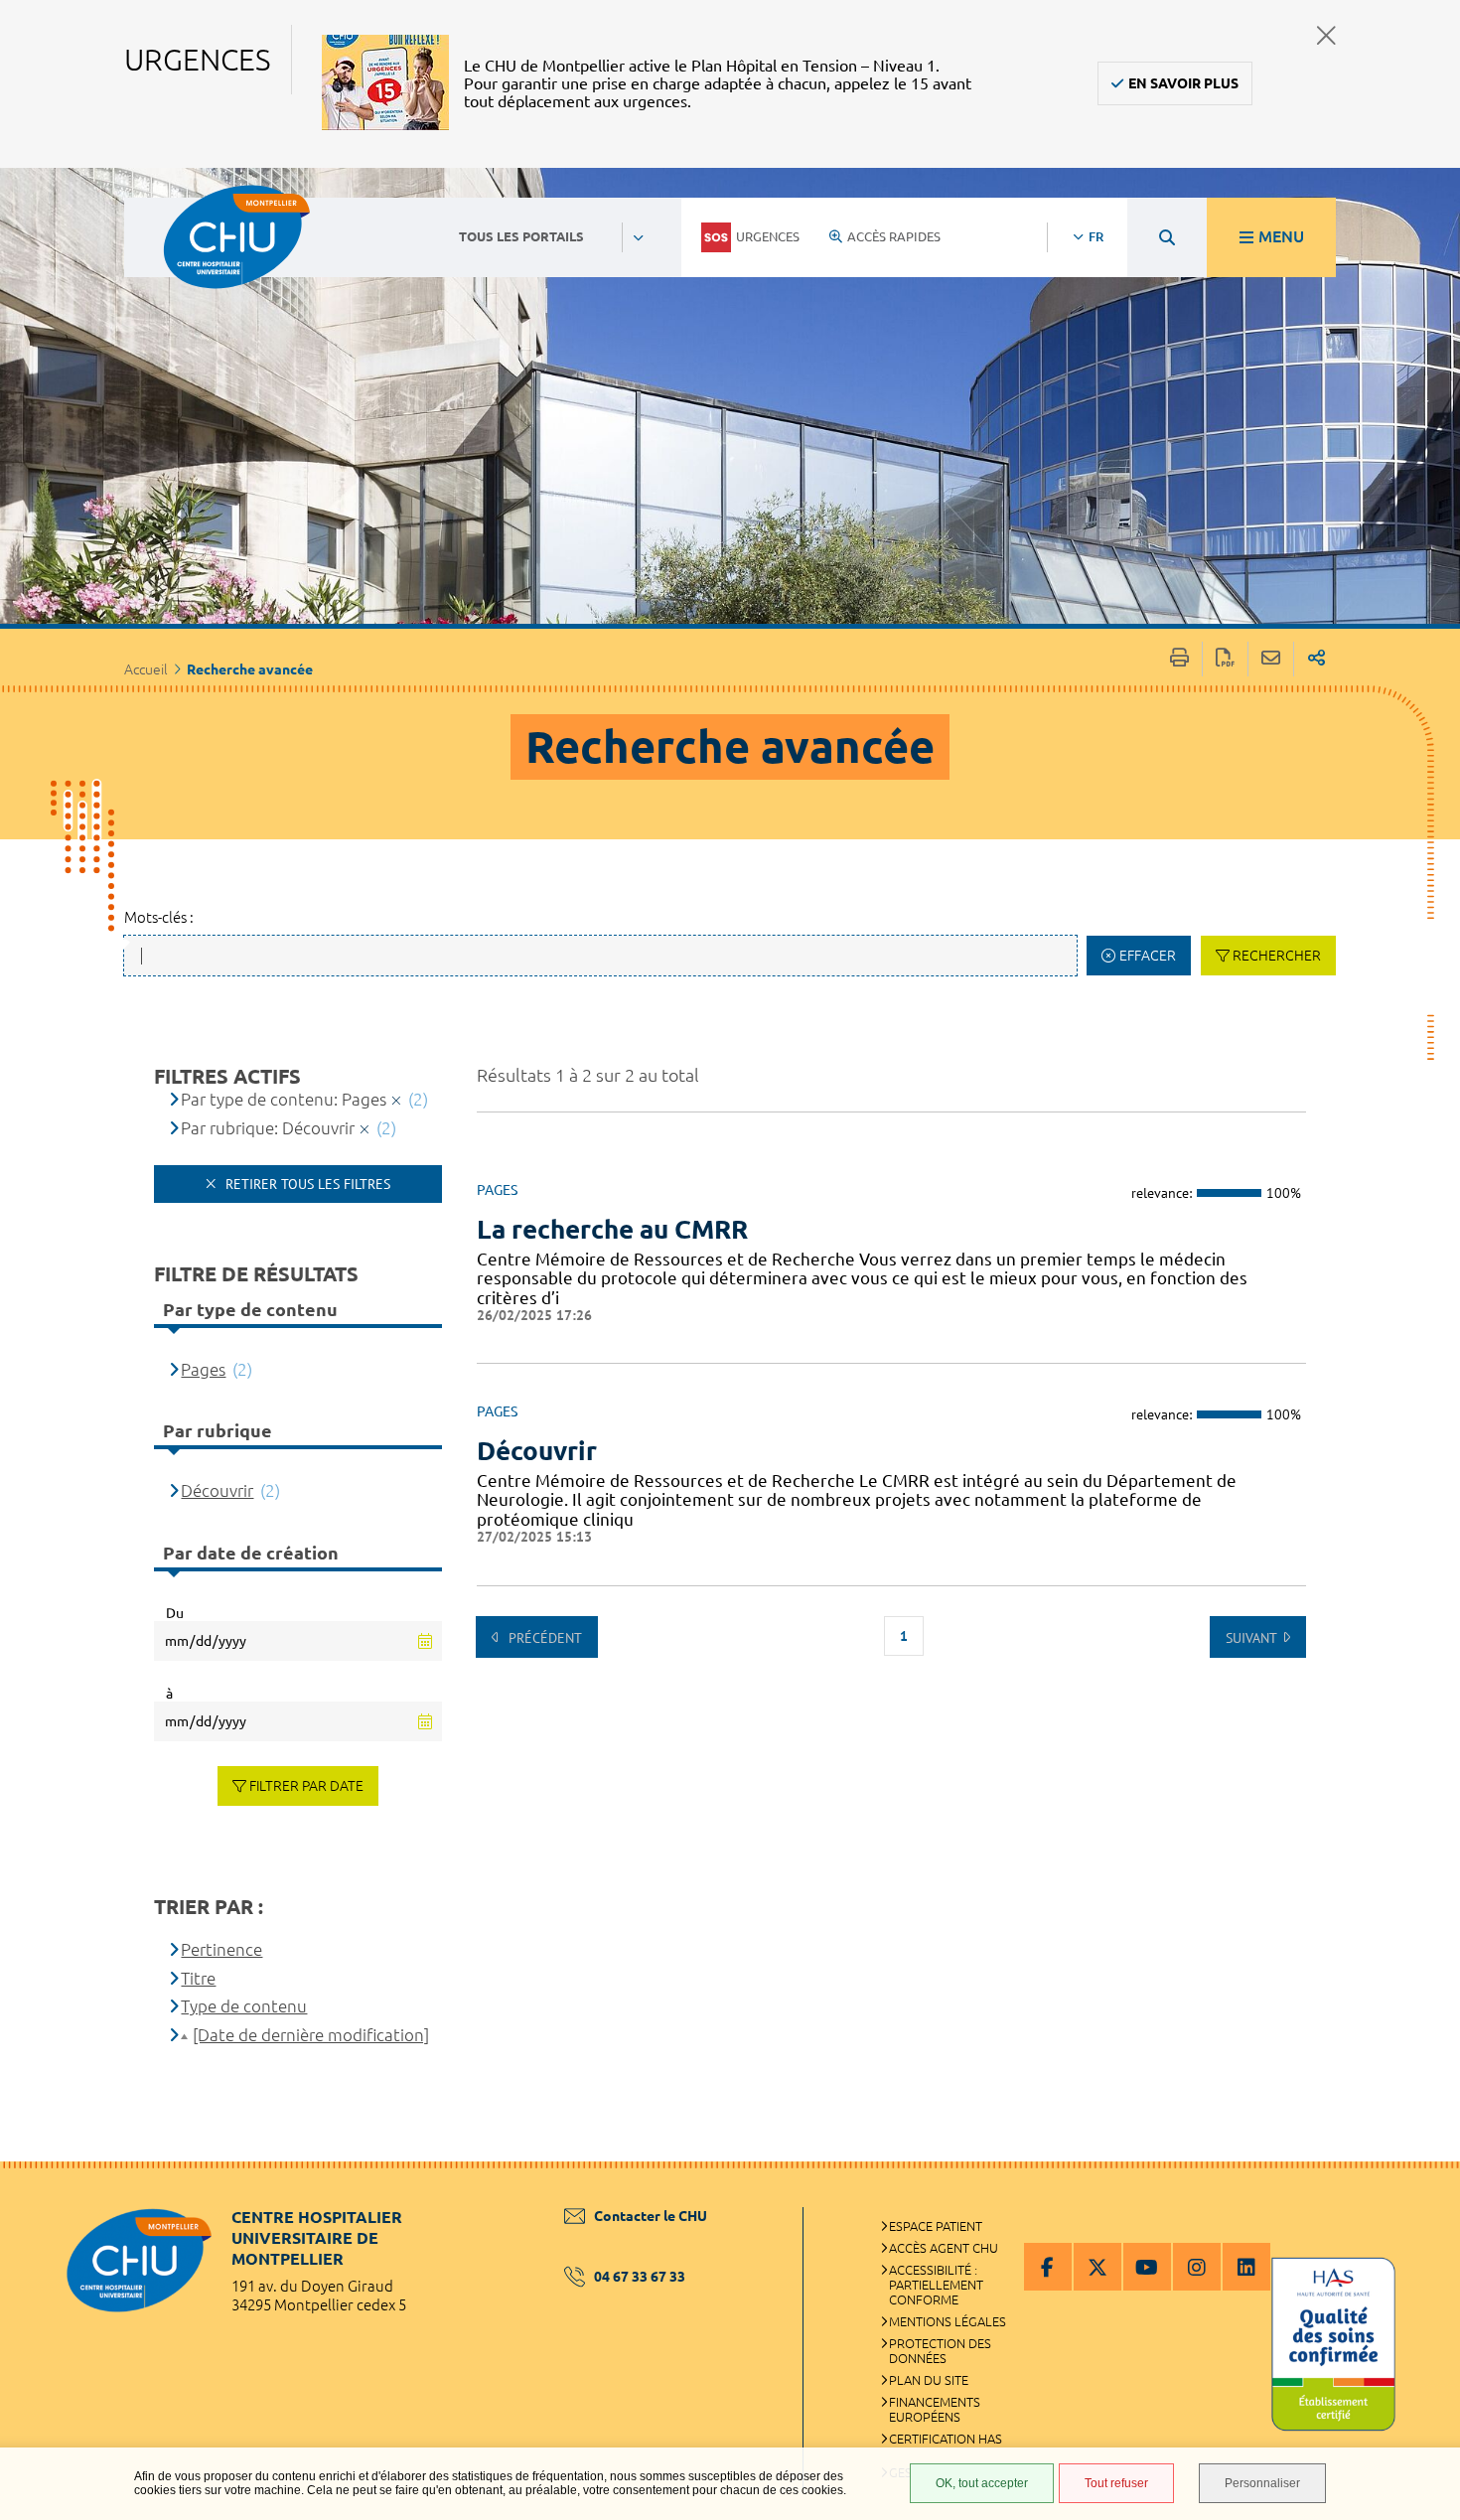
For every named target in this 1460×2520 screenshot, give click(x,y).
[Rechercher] (1167, 237)
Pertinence (221, 1949)
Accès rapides (894, 236)
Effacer (1148, 956)
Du (175, 1613)
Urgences (768, 236)
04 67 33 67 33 (640, 2277)
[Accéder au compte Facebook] (1048, 2267)
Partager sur (1316, 659)
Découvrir (537, 1451)
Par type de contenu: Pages (284, 1099)
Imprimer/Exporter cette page (1179, 659)
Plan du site (929, 2380)
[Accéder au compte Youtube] (1147, 2267)
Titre (198, 1978)
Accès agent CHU (944, 2248)
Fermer (1326, 35)
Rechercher (1277, 956)
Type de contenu (244, 2006)
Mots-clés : (159, 917)
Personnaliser (1262, 2483)
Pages (203, 1369)
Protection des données (940, 2351)
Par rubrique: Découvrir (268, 1128)
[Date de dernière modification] (311, 2035)
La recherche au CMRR (612, 1229)
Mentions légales (948, 2321)
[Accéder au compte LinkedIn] (1246, 2267)
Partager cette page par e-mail (1271, 659)
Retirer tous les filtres (306, 1184)
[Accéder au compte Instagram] (1197, 2267)
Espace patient (936, 2226)
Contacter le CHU (651, 2216)
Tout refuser (1116, 2483)
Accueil (146, 669)
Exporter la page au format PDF (1225, 659)
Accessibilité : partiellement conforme (936, 2285)
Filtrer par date (306, 1786)
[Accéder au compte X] (1097, 2267)
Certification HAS (946, 2439)
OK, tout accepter (982, 2483)
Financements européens (935, 2409)
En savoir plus (1183, 83)
